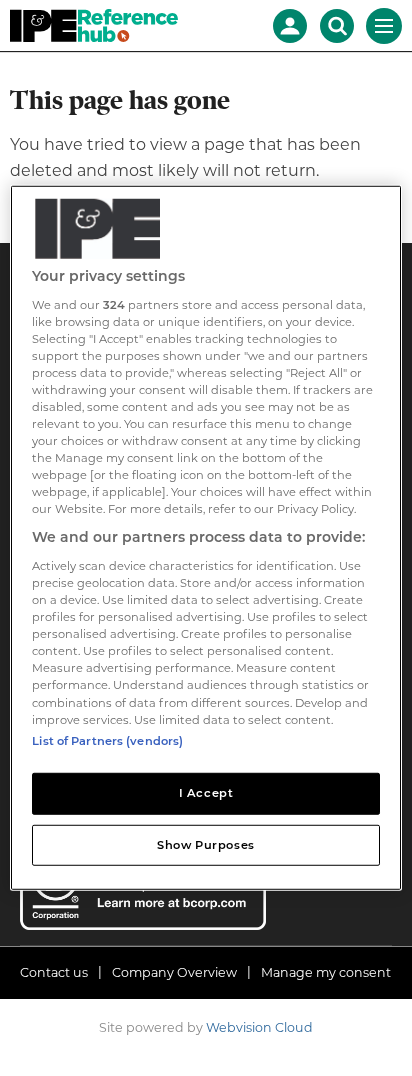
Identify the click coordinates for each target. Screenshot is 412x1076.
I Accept (206, 792)
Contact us (54, 972)
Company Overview (174, 972)
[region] (205, 538)
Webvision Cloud (259, 1027)
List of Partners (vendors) (107, 740)
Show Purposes (205, 844)
